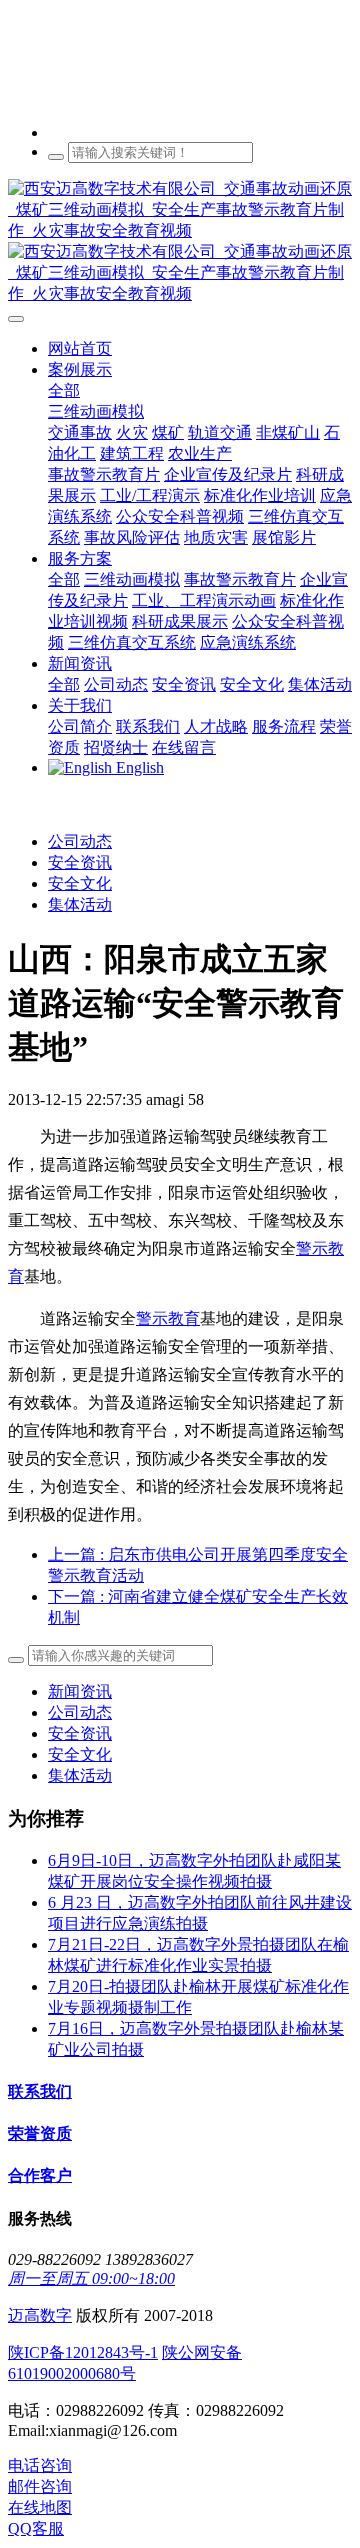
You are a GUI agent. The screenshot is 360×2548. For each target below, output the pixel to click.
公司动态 (80, 841)
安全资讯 (80, 862)
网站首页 (80, 348)
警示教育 (168, 1318)
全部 (64, 390)
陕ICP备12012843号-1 (83, 2352)
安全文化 (80, 883)
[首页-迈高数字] (180, 242)
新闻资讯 (80, 1691)
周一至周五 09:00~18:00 (91, 2278)
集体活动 (80, 904)
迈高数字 (40, 2315)
